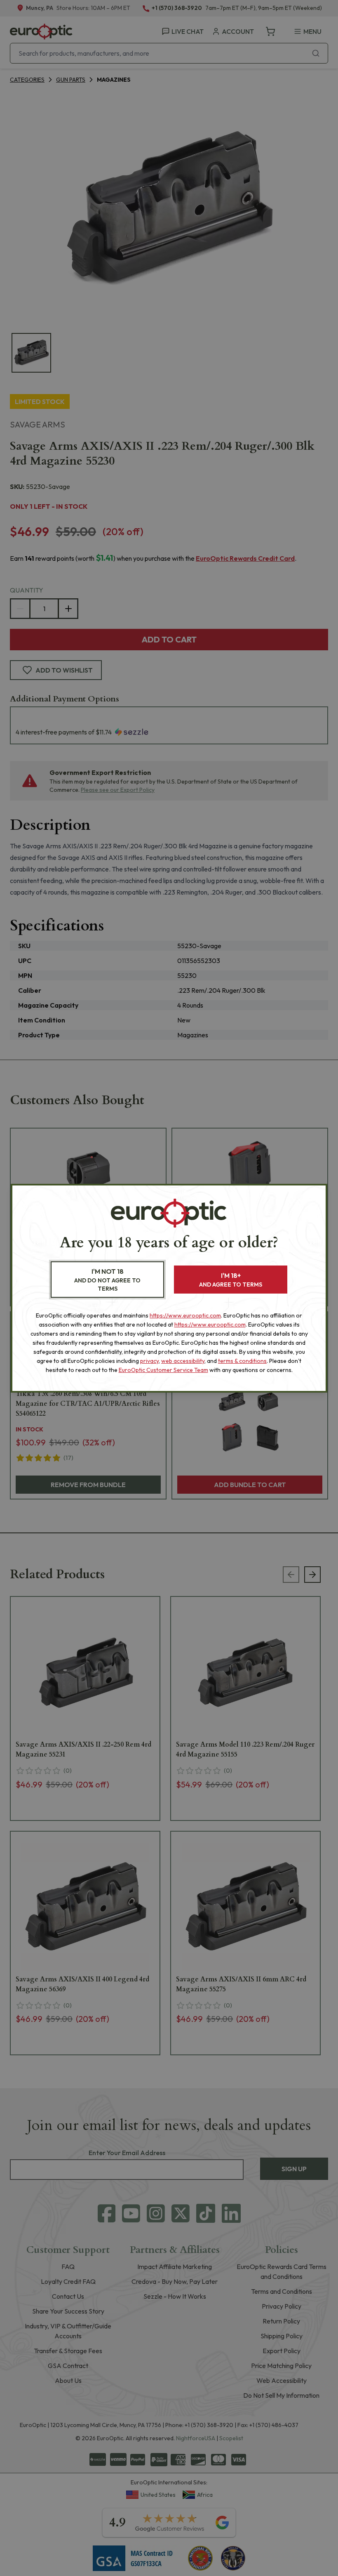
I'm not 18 (107, 1280)
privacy (149, 1361)
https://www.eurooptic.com (185, 1315)
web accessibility (183, 1361)
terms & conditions (242, 1361)
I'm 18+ (231, 1280)
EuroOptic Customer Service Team (163, 1370)
